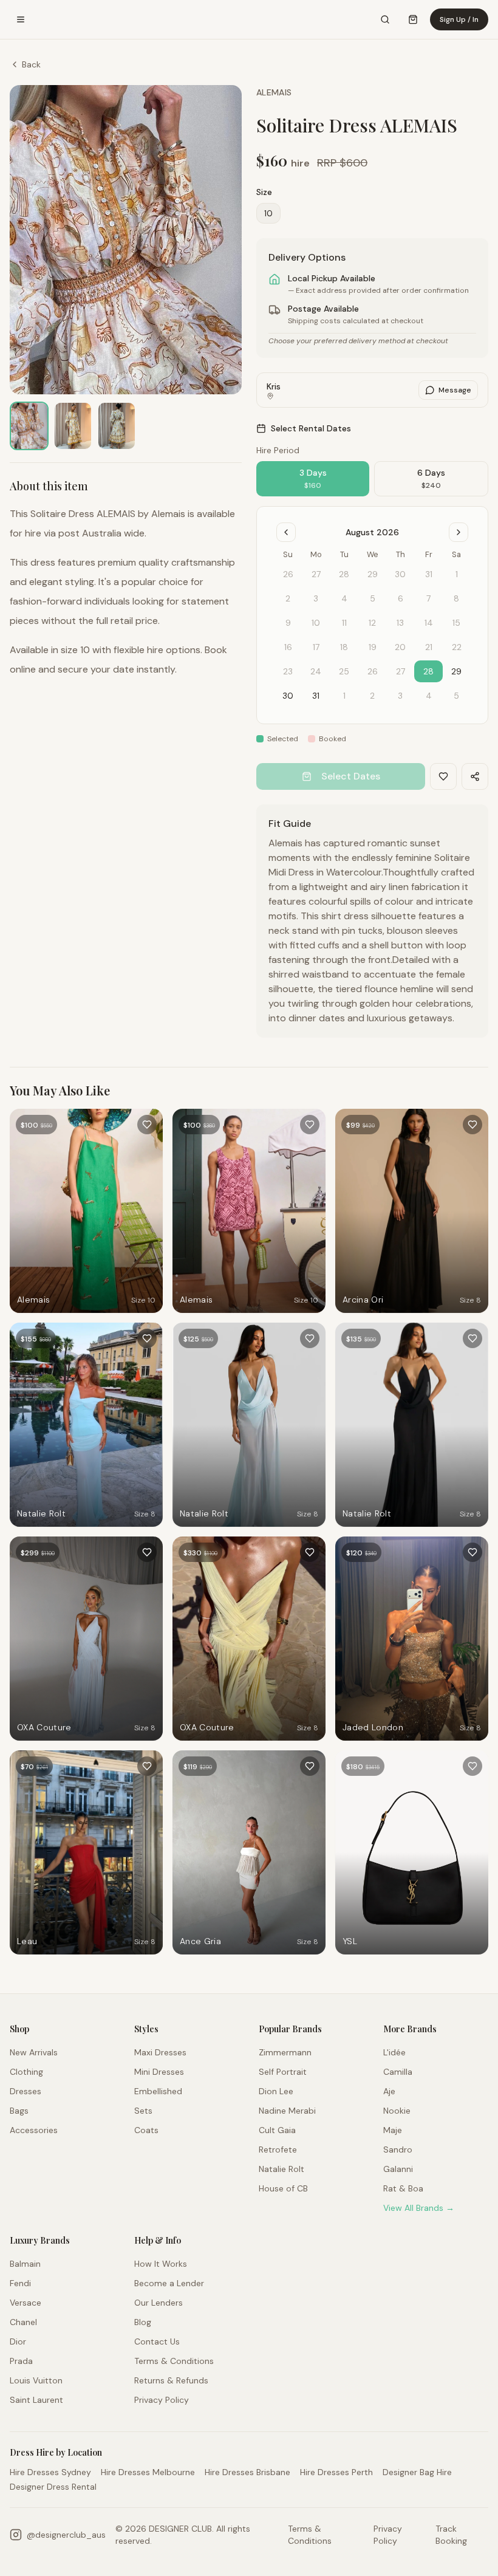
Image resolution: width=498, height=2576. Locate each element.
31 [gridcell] (316, 696)
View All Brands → (419, 2208)
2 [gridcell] (372, 696)
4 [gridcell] (429, 696)
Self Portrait (283, 2072)
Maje (393, 2130)
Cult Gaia (277, 2130)
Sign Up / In (459, 19)
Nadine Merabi (287, 2111)
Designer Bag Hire (417, 2472)
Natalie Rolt (281, 2169)
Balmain (25, 2264)
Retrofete (278, 2150)
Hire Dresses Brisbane (247, 2472)
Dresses (26, 2091)
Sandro (398, 2150)
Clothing (26, 2072)
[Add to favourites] (147, 1125)
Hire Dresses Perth (336, 2472)
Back (31, 64)
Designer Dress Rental (53, 2487)
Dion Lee (276, 2091)
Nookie (397, 2111)
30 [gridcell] (288, 696)
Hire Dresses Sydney (50, 2472)
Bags (19, 2111)
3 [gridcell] (400, 696)
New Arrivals (34, 2052)
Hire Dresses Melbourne (148, 2472)
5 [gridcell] (456, 696)
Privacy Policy (162, 2400)
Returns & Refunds (171, 2380)
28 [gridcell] (428, 671)
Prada (21, 2361)
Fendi (20, 2283)
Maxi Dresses (160, 2052)
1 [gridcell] (344, 696)
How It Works (161, 2264)
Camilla (398, 2072)
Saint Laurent (36, 2400)
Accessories (34, 2130)
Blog (143, 2322)
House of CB (283, 2188)
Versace (26, 2303)
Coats (146, 2130)
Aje (389, 2091)
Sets (143, 2111)
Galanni (398, 2169)
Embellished (158, 2091)
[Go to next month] (459, 532)
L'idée (394, 2052)
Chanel (23, 2322)
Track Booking (451, 2535)
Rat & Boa (403, 2188)
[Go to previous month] (286, 532)
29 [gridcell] (456, 671)
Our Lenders (159, 2303)
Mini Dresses (159, 2072)
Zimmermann (285, 2052)
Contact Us (157, 2341)
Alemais (274, 92)
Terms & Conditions (174, 2361)
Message (455, 390)
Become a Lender (169, 2283)
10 (268, 213)
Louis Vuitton (36, 2380)
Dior (18, 2341)
